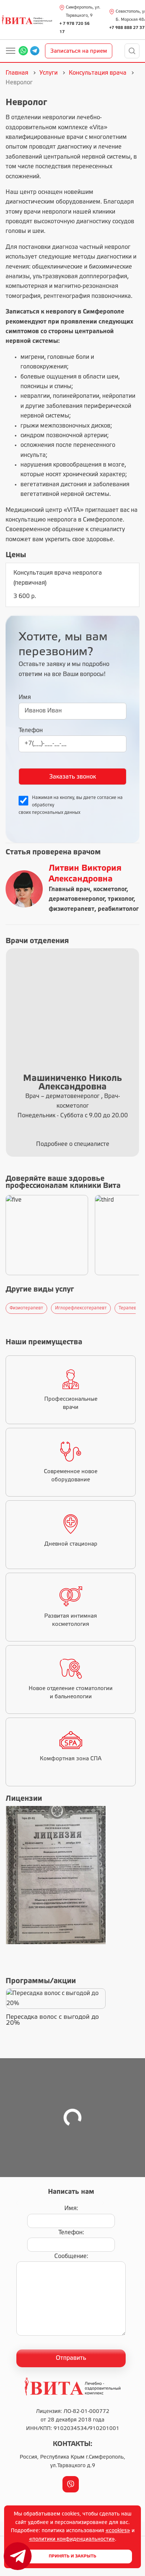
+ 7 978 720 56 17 (75, 28)
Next (138, 1308)
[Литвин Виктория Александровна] (24, 889)
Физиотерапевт (26, 1308)
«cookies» (118, 2531)
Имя (25, 697)
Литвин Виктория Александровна (85, 874)
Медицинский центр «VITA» (45, 510)
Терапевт (129, 1308)
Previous (4, 1308)
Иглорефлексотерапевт (81, 1308)
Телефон (31, 730)
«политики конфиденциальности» (72, 2539)
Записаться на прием (79, 51)
